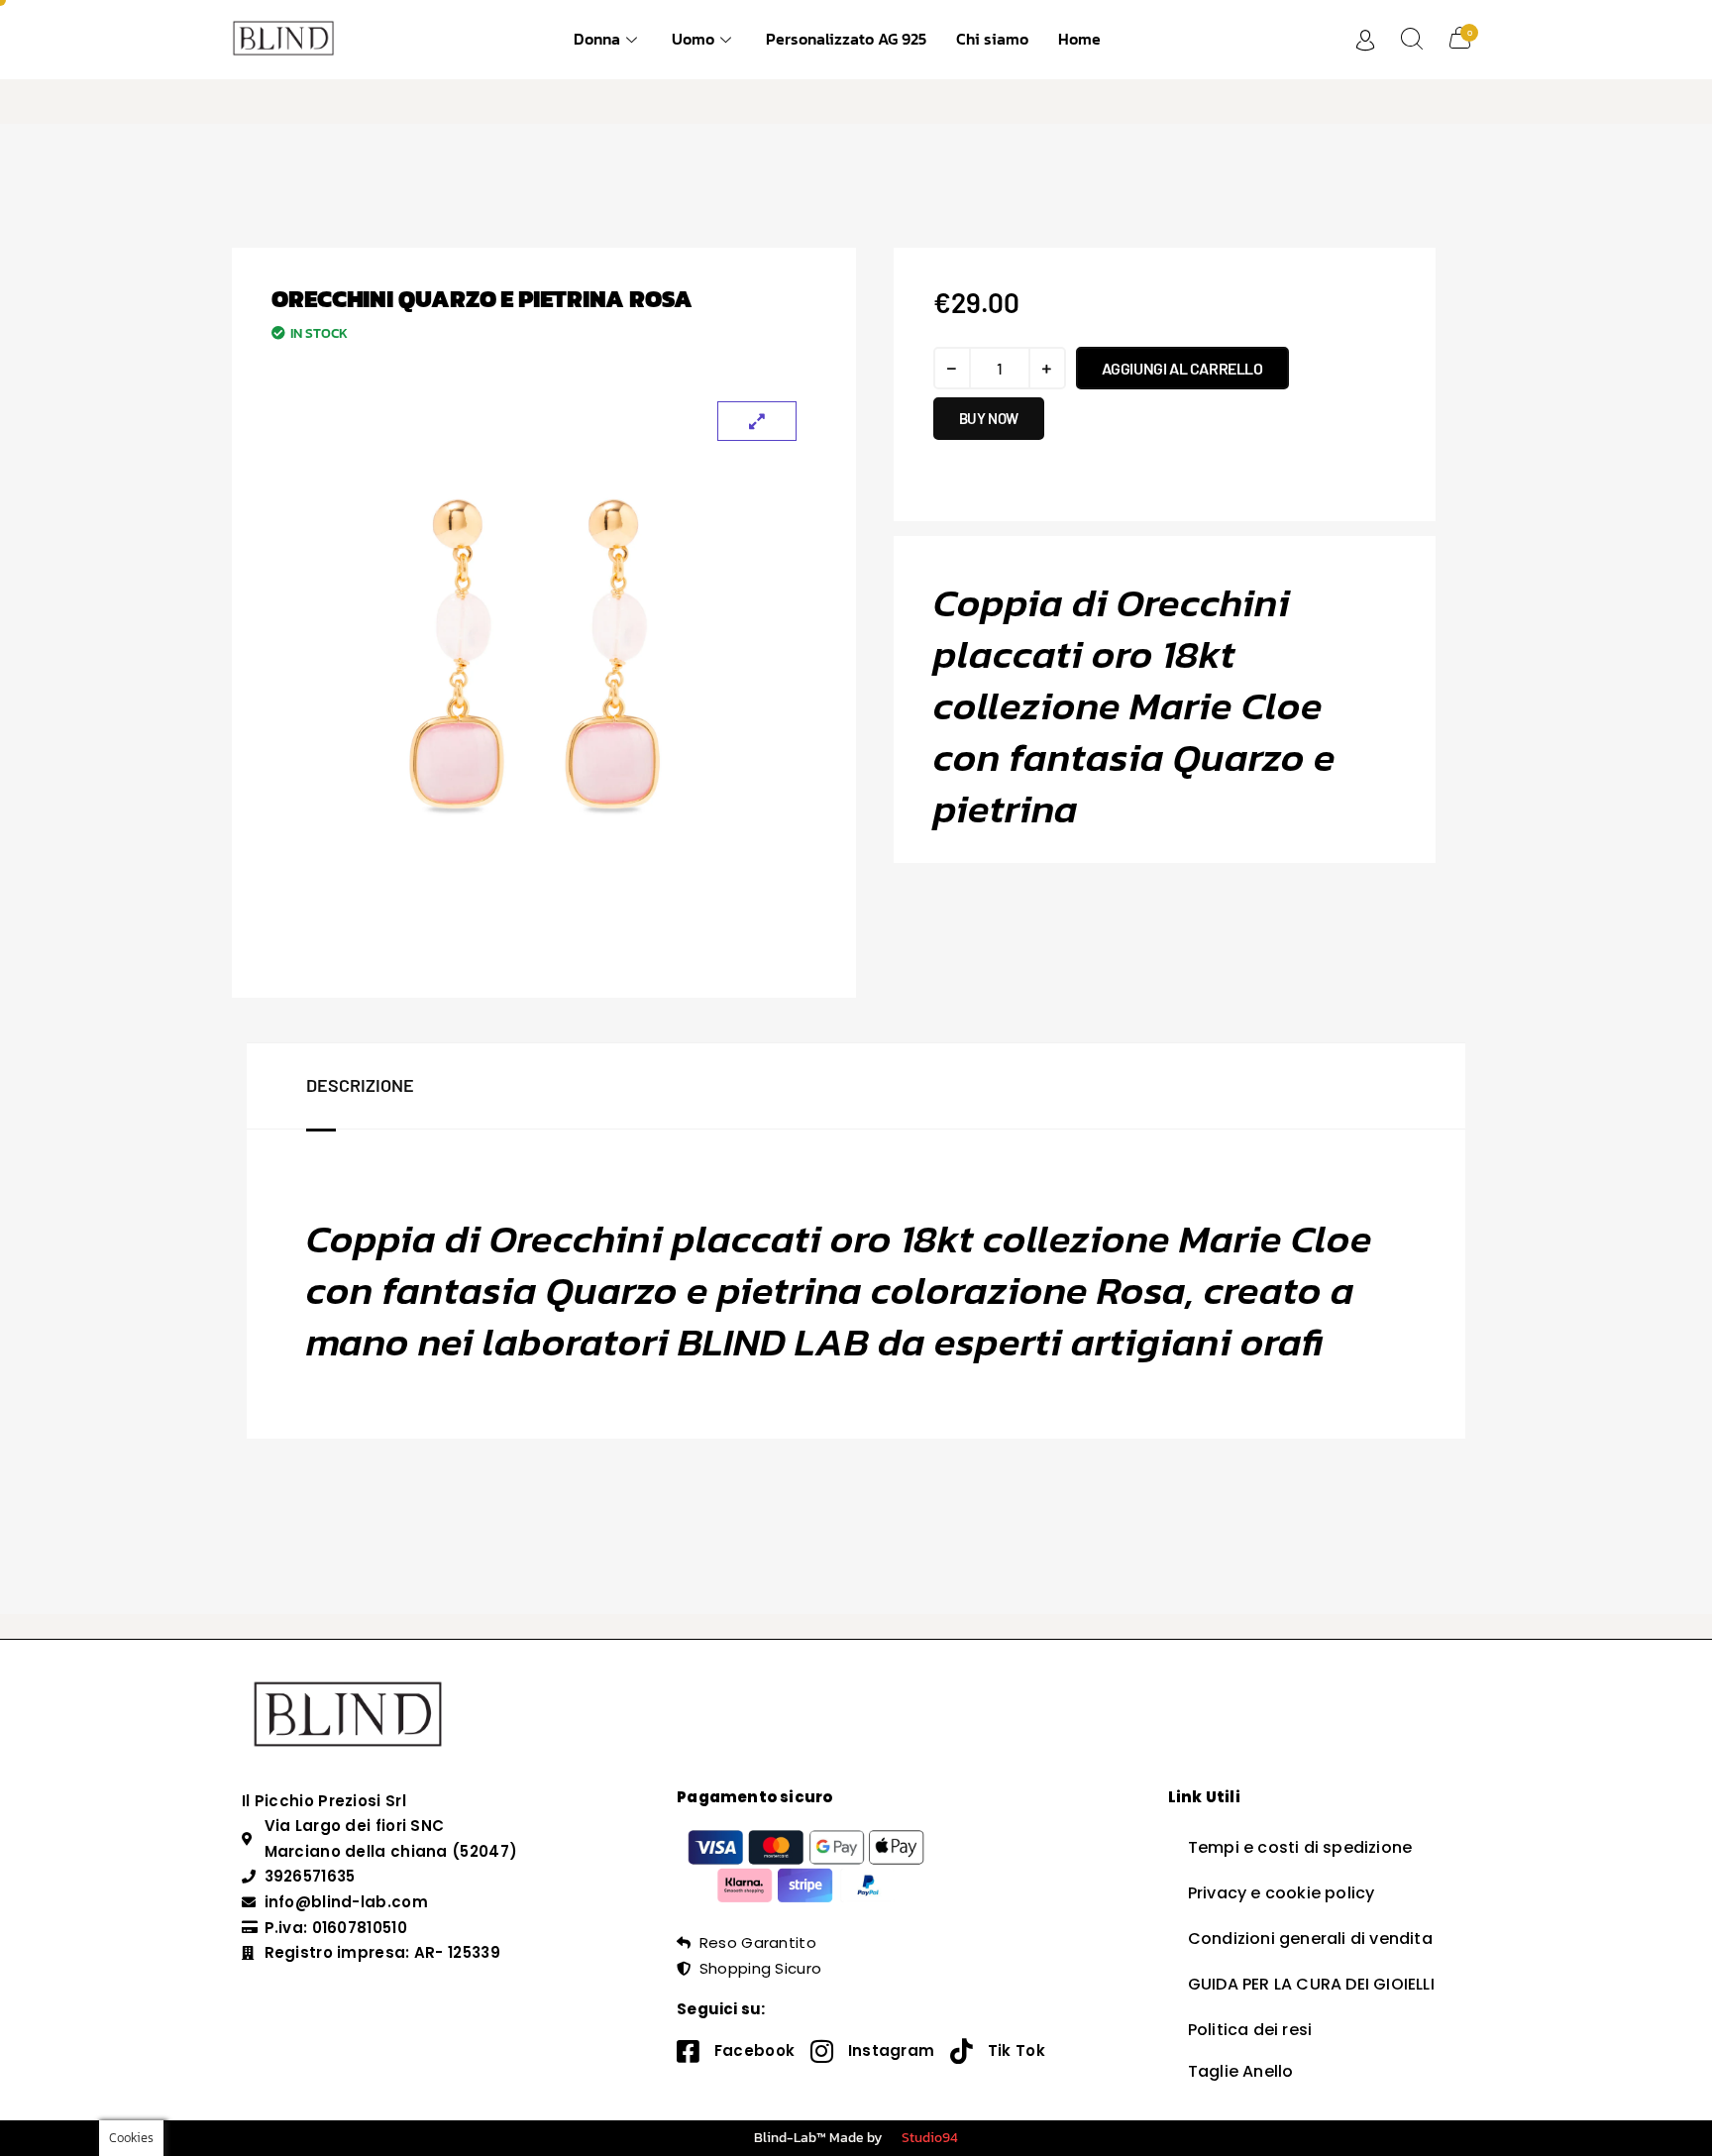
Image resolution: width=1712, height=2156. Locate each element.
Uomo (693, 39)
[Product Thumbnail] (757, 421)
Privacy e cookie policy (1282, 1893)
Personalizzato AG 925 (846, 39)
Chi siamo (992, 39)
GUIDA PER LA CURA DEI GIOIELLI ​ (1313, 1984)
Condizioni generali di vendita (1310, 1939)
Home (1079, 39)
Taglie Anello (1241, 2071)
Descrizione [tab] (360, 1085)
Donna (597, 39)
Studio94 (930, 2138)
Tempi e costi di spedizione (1300, 1847)
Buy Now (989, 418)
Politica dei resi (1250, 2030)
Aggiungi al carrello (1182, 368)
